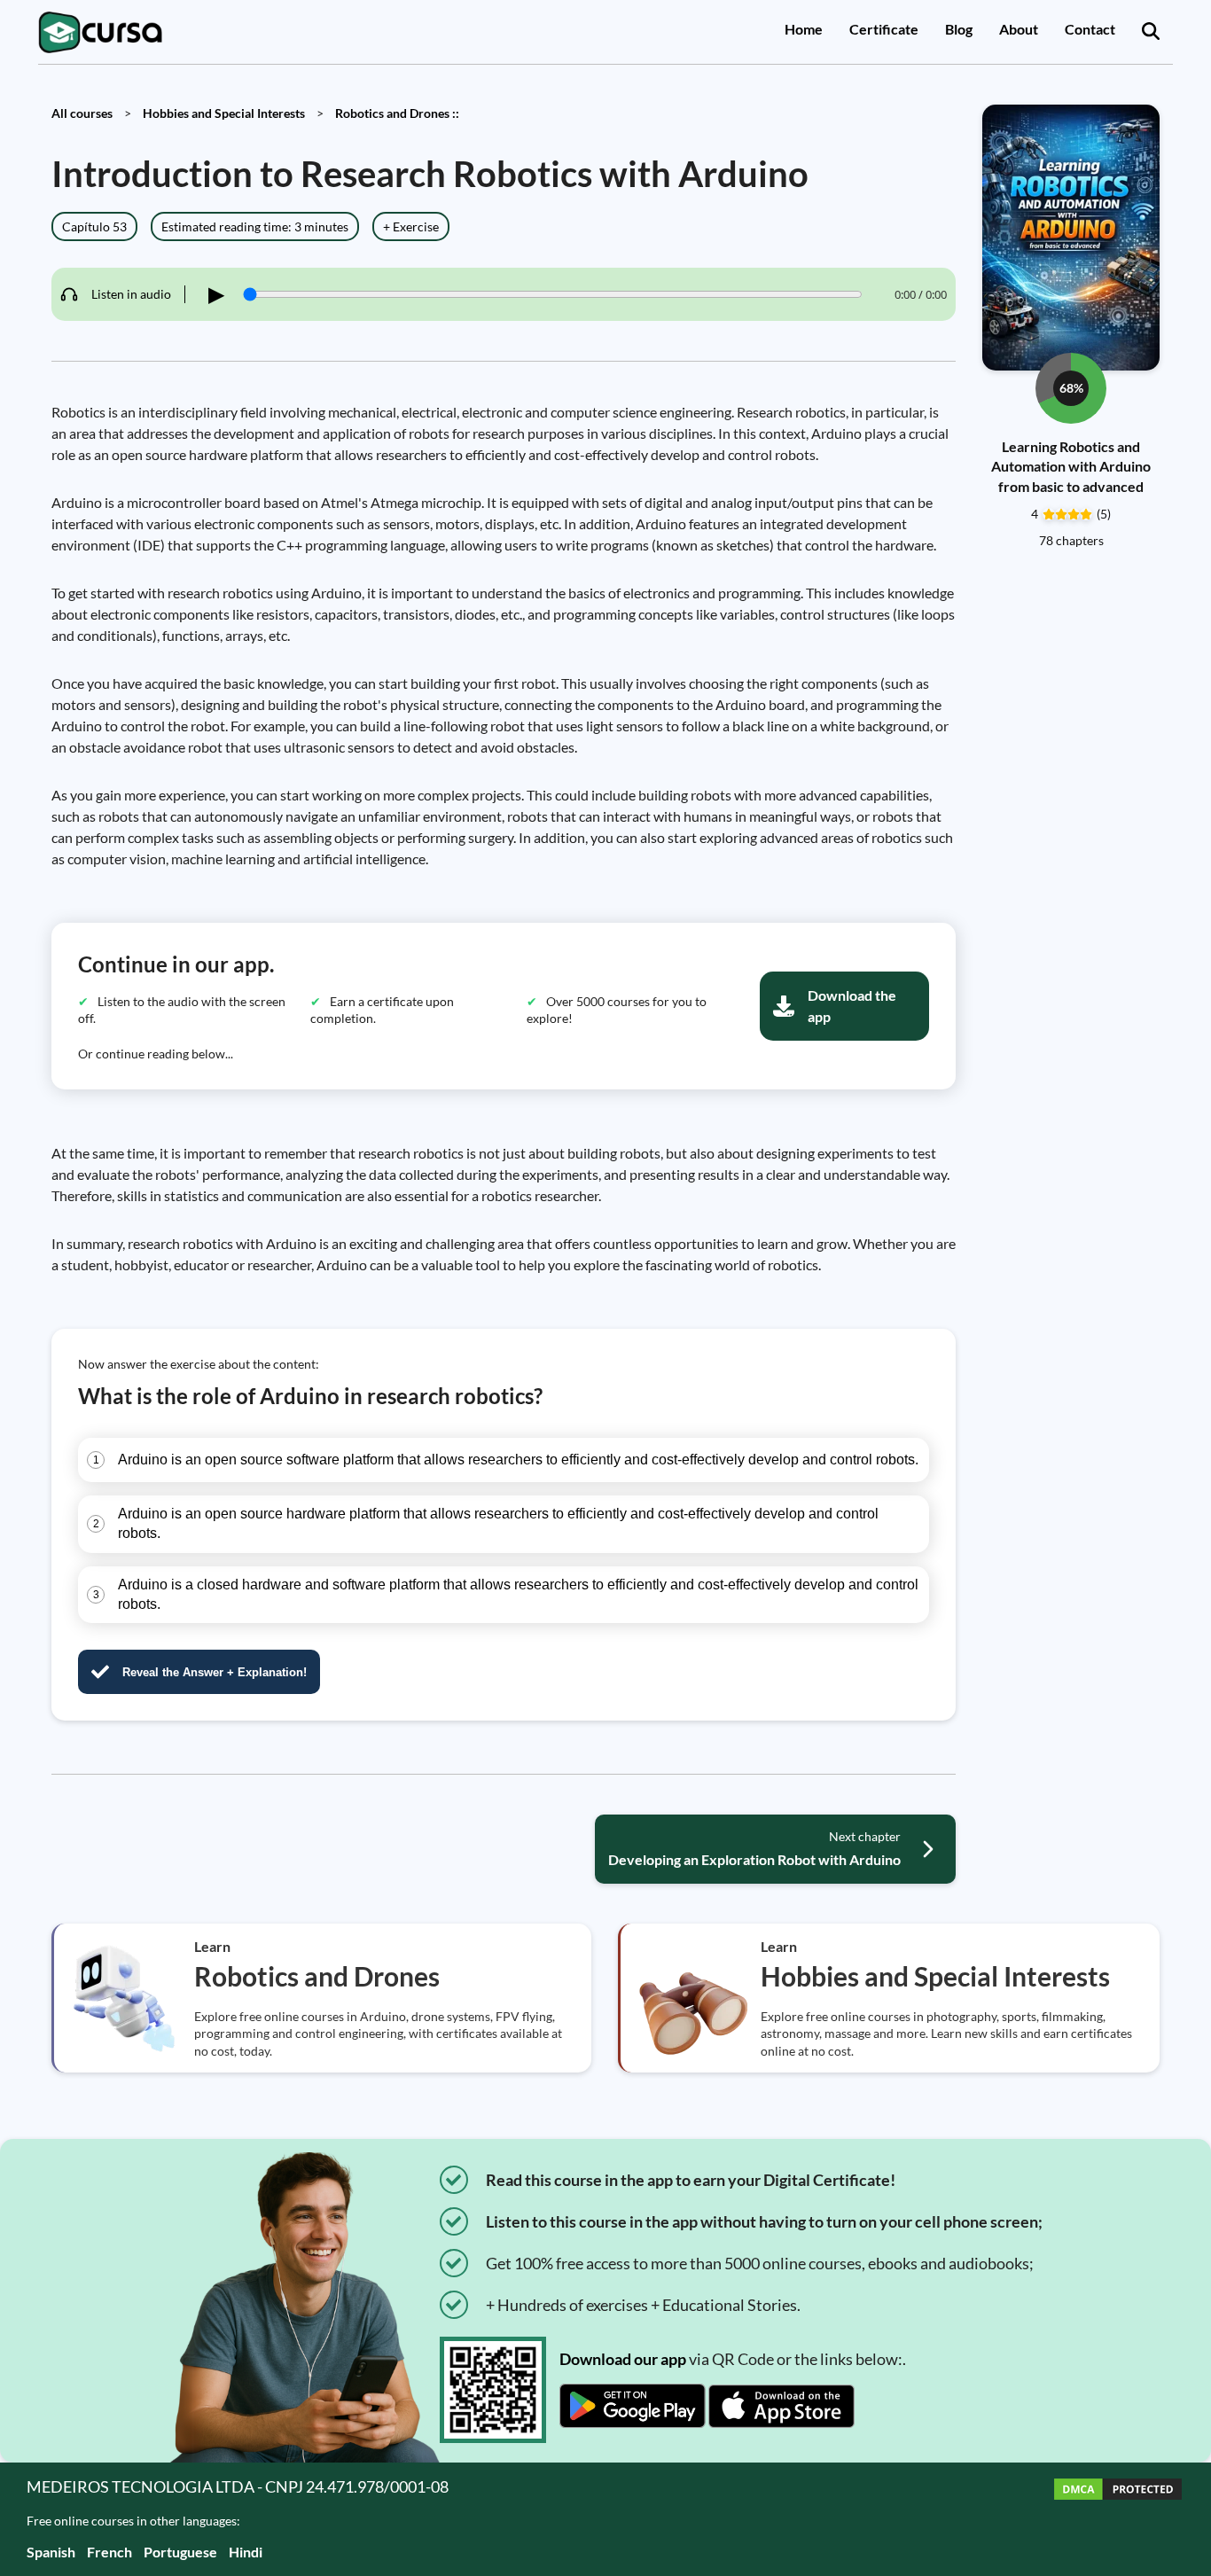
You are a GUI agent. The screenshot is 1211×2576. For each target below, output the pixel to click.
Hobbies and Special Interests (224, 113)
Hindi (246, 2552)
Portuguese (180, 2552)
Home (804, 29)
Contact (1090, 29)
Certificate (884, 29)
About (1019, 29)
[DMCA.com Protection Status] (1118, 2519)
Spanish (51, 2552)
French (109, 2552)
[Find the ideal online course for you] (1151, 32)
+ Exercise (411, 226)
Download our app (623, 2359)
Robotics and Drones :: (397, 113)
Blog (959, 29)
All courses (82, 113)
